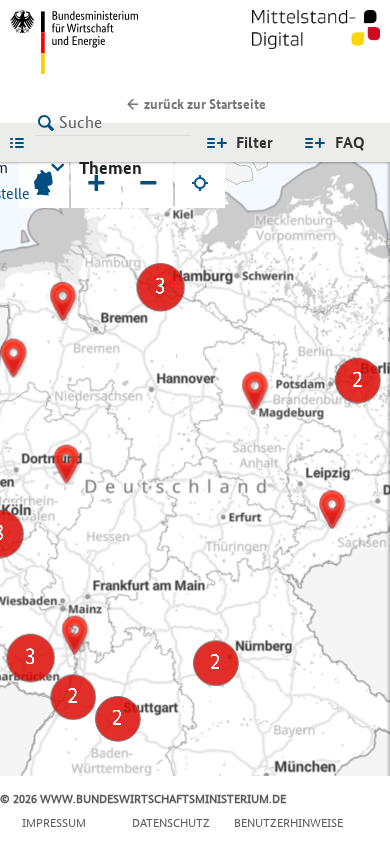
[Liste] (22, 142)
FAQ (350, 142)
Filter (254, 142)
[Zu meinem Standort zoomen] (200, 183)
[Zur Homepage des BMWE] (98, 42)
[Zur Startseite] (316, 42)
